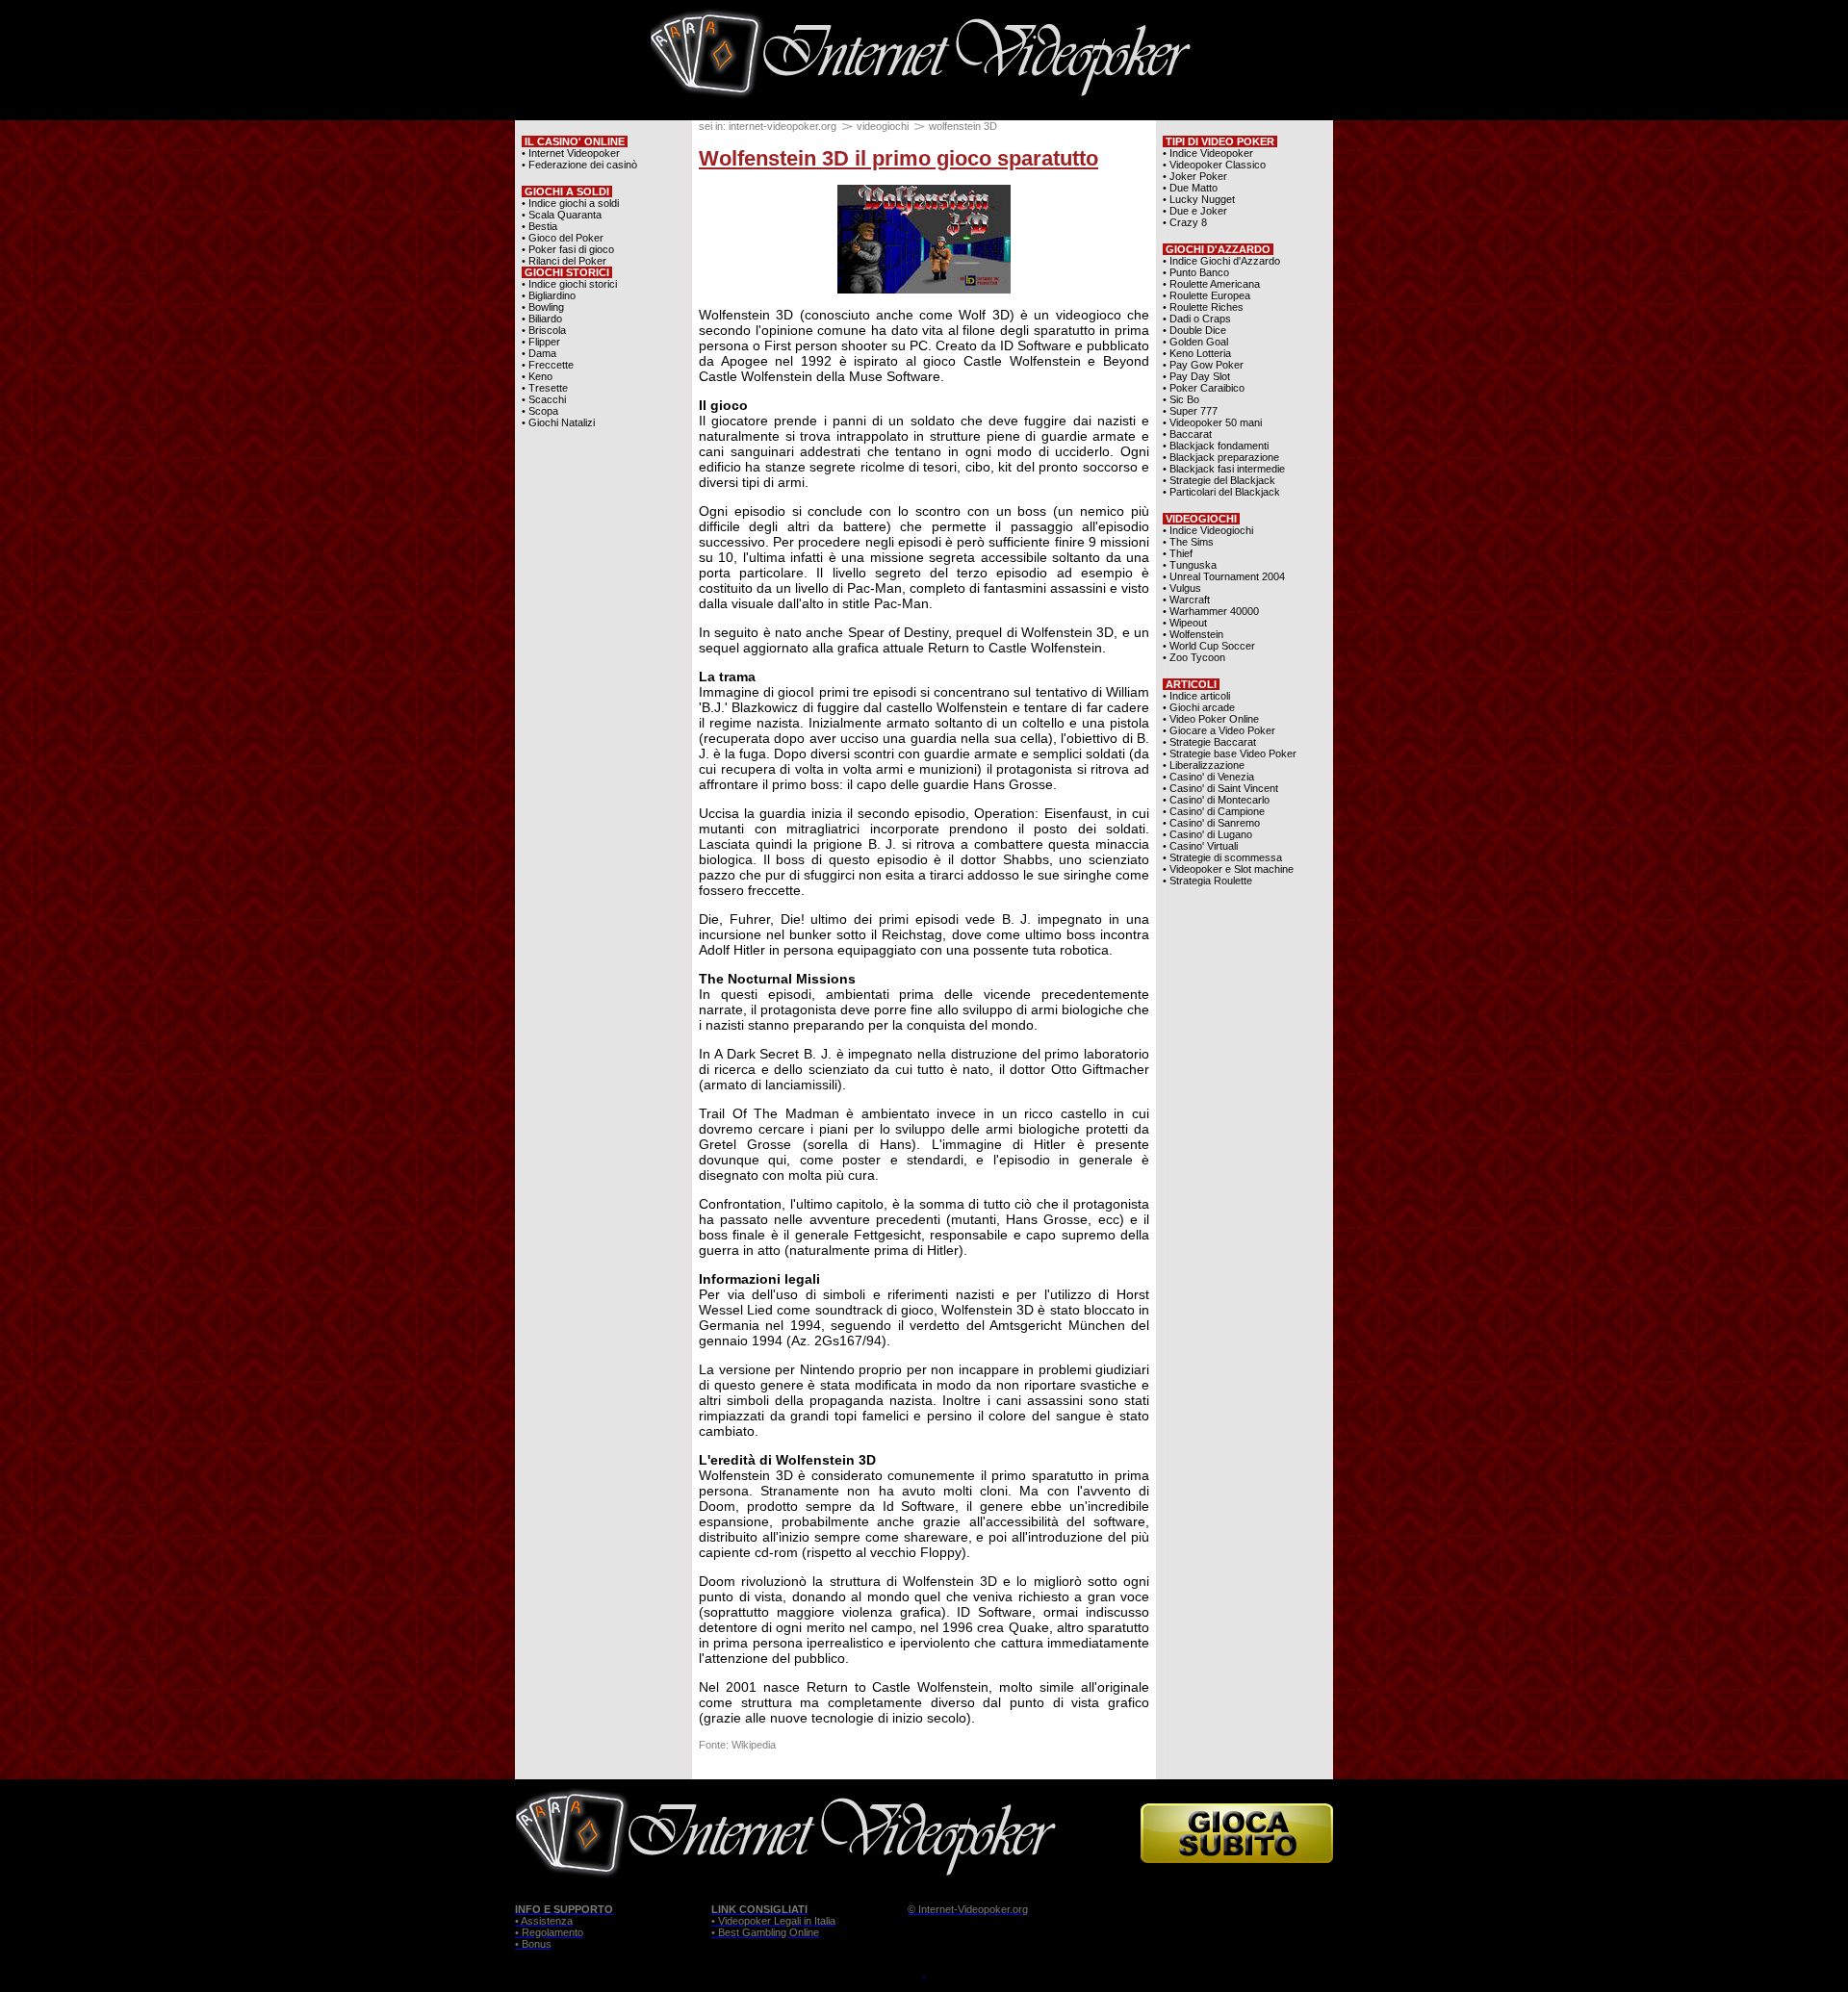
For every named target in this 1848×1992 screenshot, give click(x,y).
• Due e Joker (1195, 211)
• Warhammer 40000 (1211, 611)
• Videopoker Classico (1214, 165)
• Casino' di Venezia (1208, 777)
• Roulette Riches (1203, 307)
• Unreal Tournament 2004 (1224, 576)
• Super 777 (1190, 411)
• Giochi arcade (1199, 707)
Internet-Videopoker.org (973, 1909)
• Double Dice (1194, 330)
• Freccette (548, 365)
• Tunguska (1190, 565)
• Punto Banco (1196, 272)
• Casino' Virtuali (1200, 846)
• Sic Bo (1181, 399)
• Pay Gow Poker (1203, 365)
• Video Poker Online (1211, 719)
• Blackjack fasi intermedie (1224, 469)
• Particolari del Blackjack (1221, 492)
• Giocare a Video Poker (1219, 730)
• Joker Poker (1195, 176)
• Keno (537, 376)
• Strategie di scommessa (1222, 857)
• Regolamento (549, 1932)
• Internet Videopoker (571, 153)
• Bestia (539, 226)
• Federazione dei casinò (579, 165)
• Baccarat (1187, 434)
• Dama (539, 353)
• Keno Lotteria (1197, 353)
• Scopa (540, 411)
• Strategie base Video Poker (1230, 753)
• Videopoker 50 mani (1212, 422)
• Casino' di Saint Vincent (1220, 788)
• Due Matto (1190, 188)
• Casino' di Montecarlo (1216, 800)
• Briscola (544, 330)
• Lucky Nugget (1199, 199)
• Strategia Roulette (1207, 881)
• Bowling (543, 307)
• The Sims (1188, 542)
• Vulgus (1182, 588)
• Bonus (533, 1944)
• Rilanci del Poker (564, 261)
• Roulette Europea (1206, 295)
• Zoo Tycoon (1194, 657)
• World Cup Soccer (1209, 646)
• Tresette (545, 388)
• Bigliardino (549, 295)
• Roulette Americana (1211, 284)
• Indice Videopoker (1208, 153)
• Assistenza (544, 1921)
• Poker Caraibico (1204, 388)
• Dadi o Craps (1197, 319)
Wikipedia (754, 1745)
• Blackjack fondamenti (1216, 446)
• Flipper (541, 342)
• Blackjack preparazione (1221, 457)
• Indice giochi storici (569, 284)
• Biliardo (542, 319)
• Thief (1178, 553)
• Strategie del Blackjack (1219, 480)
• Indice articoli (1196, 696)
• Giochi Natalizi (558, 422)
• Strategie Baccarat (1209, 742)
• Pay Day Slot (1196, 376)
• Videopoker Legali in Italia (773, 1921)
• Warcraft (1186, 600)
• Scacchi (544, 399)
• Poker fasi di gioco (568, 249)
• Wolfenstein (1193, 634)
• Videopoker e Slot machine (1228, 869)
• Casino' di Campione (1214, 811)
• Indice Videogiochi (1208, 530)
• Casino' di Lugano (1207, 834)
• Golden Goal (1195, 342)
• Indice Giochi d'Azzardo (1221, 261)
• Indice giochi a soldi (570, 203)
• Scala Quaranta (562, 215)
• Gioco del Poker (563, 238)
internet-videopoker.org (783, 126)
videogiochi (883, 126)
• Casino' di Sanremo (1211, 823)
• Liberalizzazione (1204, 765)
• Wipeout (1185, 623)
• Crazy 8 (1185, 222)
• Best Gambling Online (765, 1932)
